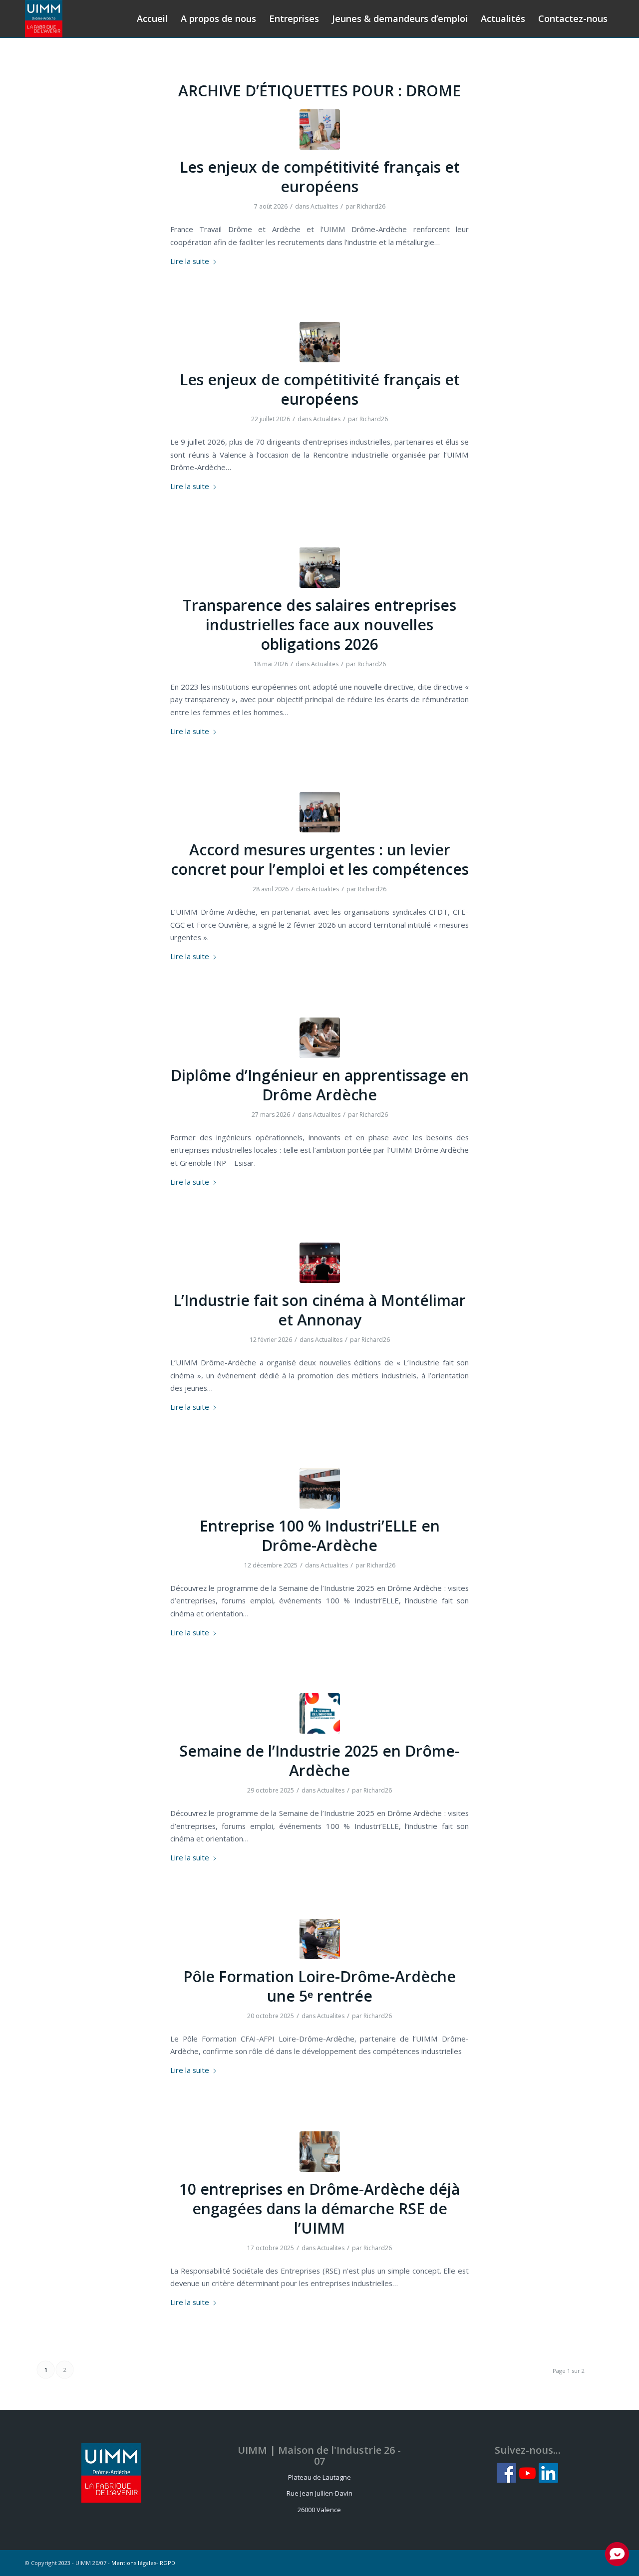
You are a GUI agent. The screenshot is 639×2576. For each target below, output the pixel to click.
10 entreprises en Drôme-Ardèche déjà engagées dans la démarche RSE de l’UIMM (319, 2208)
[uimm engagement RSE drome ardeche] (320, 2152)
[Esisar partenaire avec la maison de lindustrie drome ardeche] (320, 1038)
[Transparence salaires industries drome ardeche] (320, 568)
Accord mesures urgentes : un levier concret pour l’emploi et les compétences (320, 859)
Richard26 (371, 206)
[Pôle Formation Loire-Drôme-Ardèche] (320, 1939)
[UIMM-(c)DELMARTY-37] (320, 1263)
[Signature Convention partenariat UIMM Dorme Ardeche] (320, 129)
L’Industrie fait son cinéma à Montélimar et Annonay (319, 1310)
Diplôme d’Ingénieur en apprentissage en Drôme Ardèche (320, 1085)
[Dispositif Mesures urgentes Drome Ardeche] (320, 812)
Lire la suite (190, 261)
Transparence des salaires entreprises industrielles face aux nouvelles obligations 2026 (319, 625)
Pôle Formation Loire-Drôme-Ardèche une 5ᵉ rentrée (319, 1986)
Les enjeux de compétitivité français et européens (320, 177)
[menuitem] (152, 19)
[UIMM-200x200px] (44, 19)
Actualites (324, 206)
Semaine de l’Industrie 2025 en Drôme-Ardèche (319, 1761)
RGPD (167, 2563)
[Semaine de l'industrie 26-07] (320, 1713)
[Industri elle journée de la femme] (320, 1488)
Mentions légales (134, 2563)
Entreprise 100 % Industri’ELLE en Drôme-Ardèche (320, 1536)
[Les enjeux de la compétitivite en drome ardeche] (320, 342)
